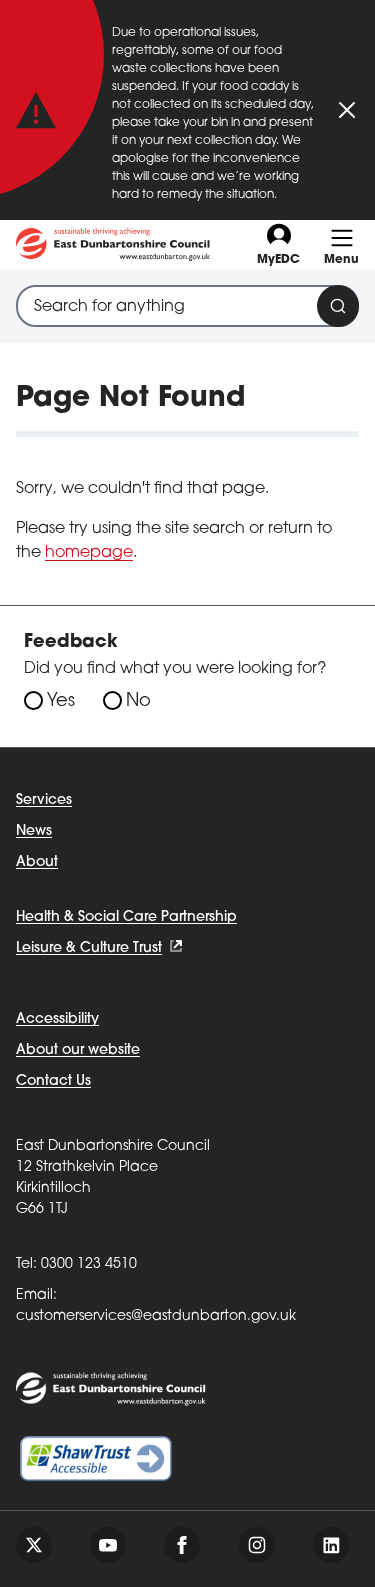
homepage (89, 553)
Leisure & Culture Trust (89, 948)
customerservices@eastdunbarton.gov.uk (156, 1316)
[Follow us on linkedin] (331, 1545)
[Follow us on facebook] (182, 1545)
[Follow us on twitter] (34, 1545)
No (138, 702)
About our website (78, 1050)
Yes (61, 702)
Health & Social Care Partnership (126, 917)
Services (44, 800)
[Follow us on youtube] (108, 1545)
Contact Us (53, 1081)
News (34, 831)
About (37, 862)
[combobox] (187, 306)
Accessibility (57, 1019)
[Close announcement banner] (347, 110)
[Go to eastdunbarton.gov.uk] (113, 244)
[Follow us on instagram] (257, 1545)
